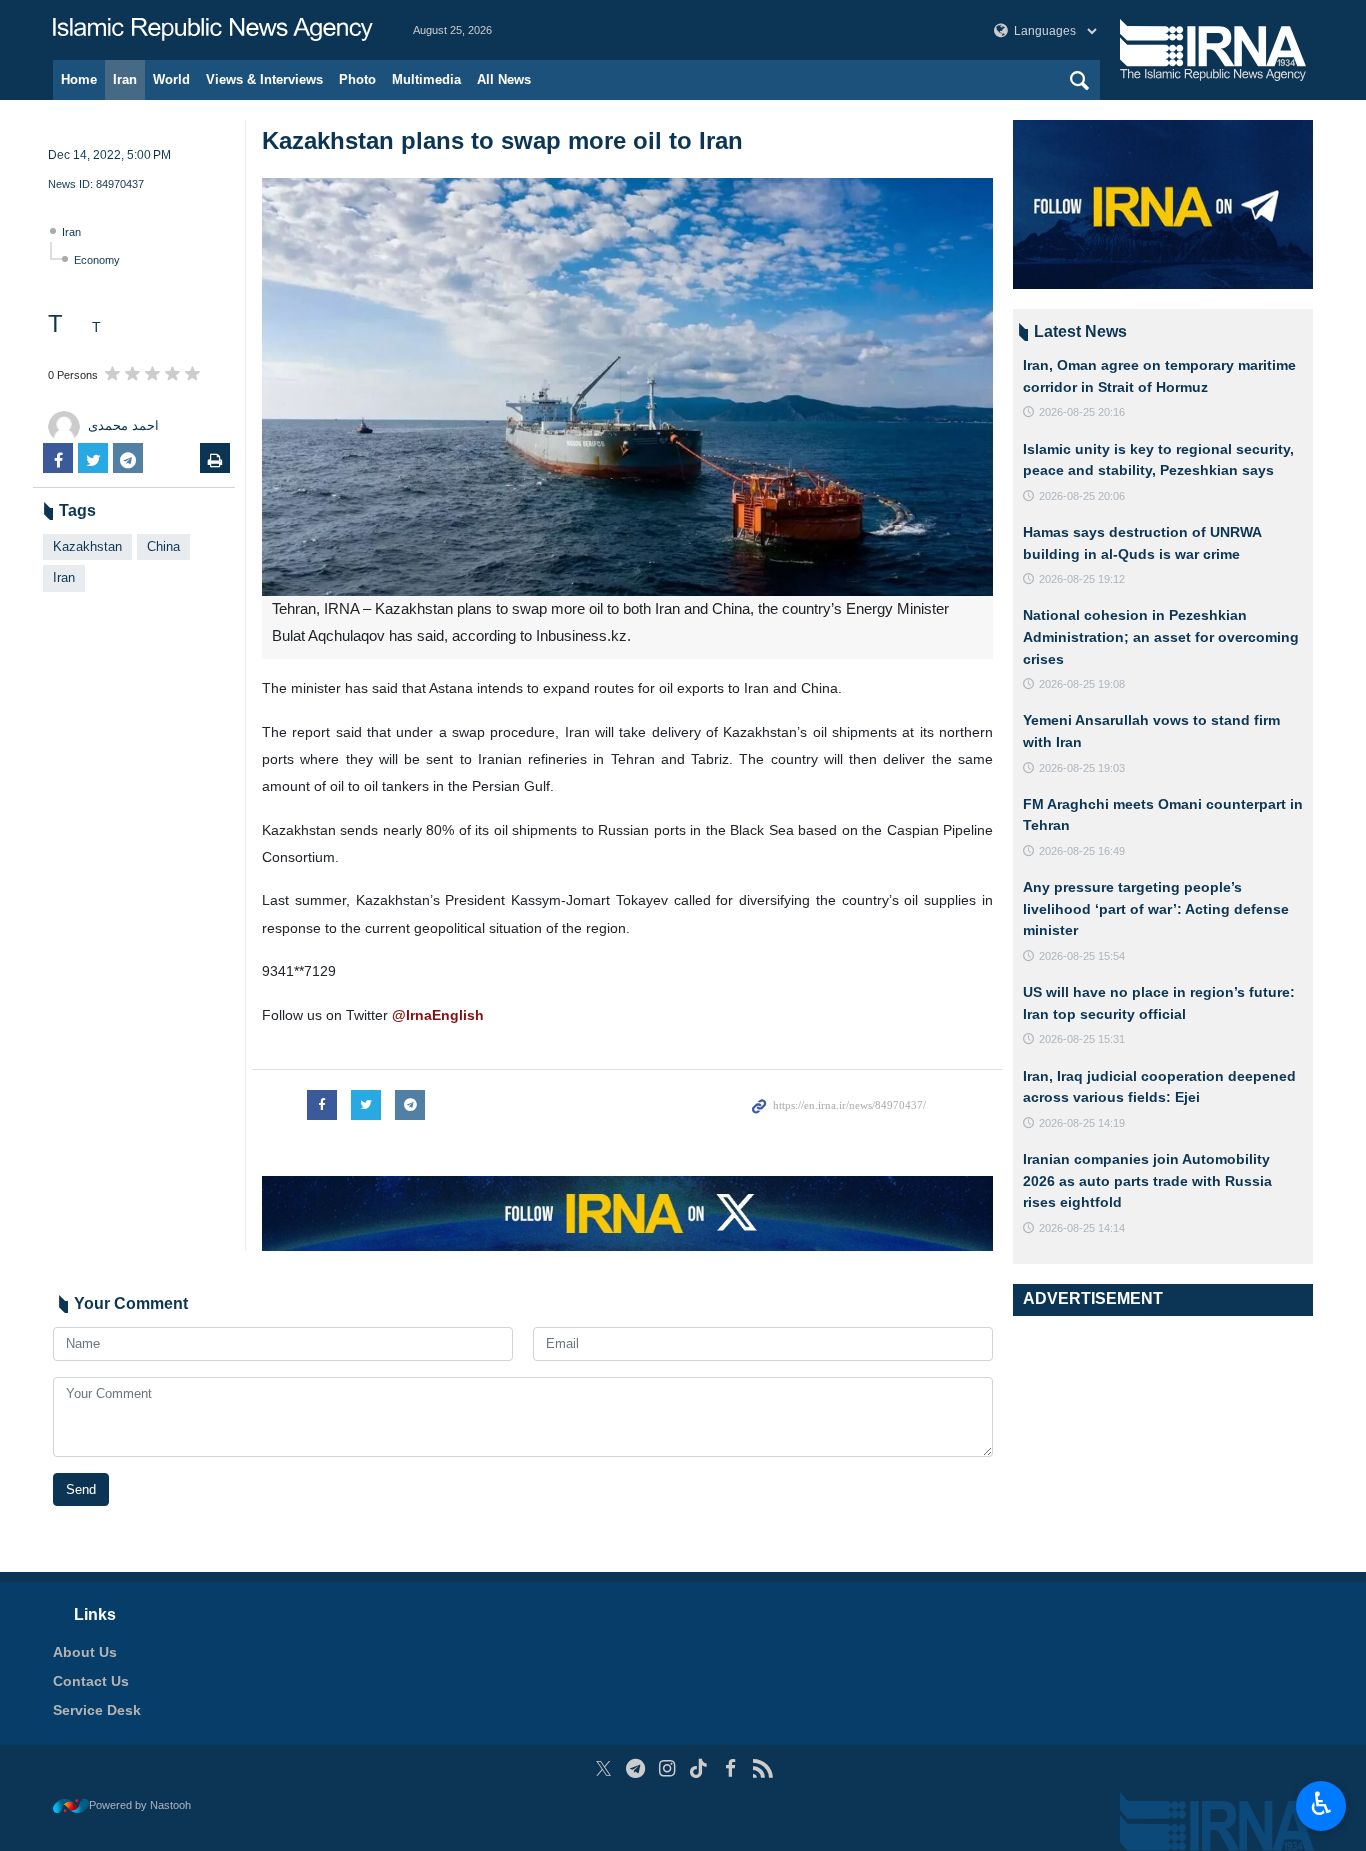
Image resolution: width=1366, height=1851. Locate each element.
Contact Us (91, 1681)
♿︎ (1321, 1804)
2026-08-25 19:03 (1082, 768)
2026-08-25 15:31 (1082, 1039)
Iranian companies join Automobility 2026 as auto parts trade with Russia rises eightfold (1147, 1180)
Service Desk (97, 1710)
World (171, 79)
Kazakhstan (87, 546)
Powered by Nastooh (140, 1805)
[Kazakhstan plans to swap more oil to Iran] (627, 387)
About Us (85, 1652)
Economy (97, 260)
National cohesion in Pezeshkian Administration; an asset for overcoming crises (1161, 636)
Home (79, 79)
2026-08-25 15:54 (1082, 956)
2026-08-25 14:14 (1082, 1228)
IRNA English (213, 30)
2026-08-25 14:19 (1082, 1123)
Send (81, 1489)
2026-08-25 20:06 (1082, 496)
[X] (603, 1768)
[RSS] (762, 1768)
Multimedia (426, 79)
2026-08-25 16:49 (1082, 851)
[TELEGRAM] (635, 1768)
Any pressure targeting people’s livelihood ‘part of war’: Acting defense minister (1156, 908)
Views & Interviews (264, 79)
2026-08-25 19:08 (1082, 684)
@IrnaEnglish (438, 1015)
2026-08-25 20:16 (1082, 412)
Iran (125, 79)
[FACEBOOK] (730, 1768)
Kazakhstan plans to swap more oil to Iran (502, 140)
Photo (357, 79)
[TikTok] (699, 1768)
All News (504, 79)
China (163, 546)
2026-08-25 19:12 (1082, 579)
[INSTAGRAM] (667, 1768)
